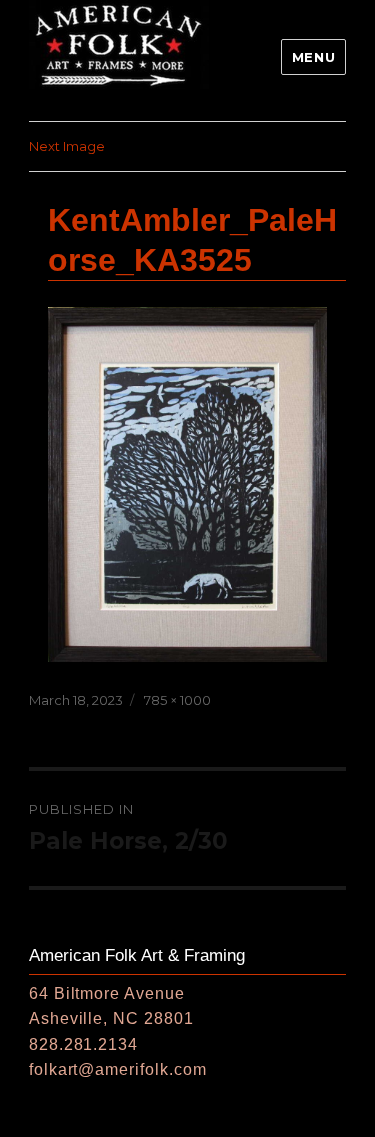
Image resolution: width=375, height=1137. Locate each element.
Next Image (67, 146)
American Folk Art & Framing (137, 955)
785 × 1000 (177, 700)
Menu (313, 57)
